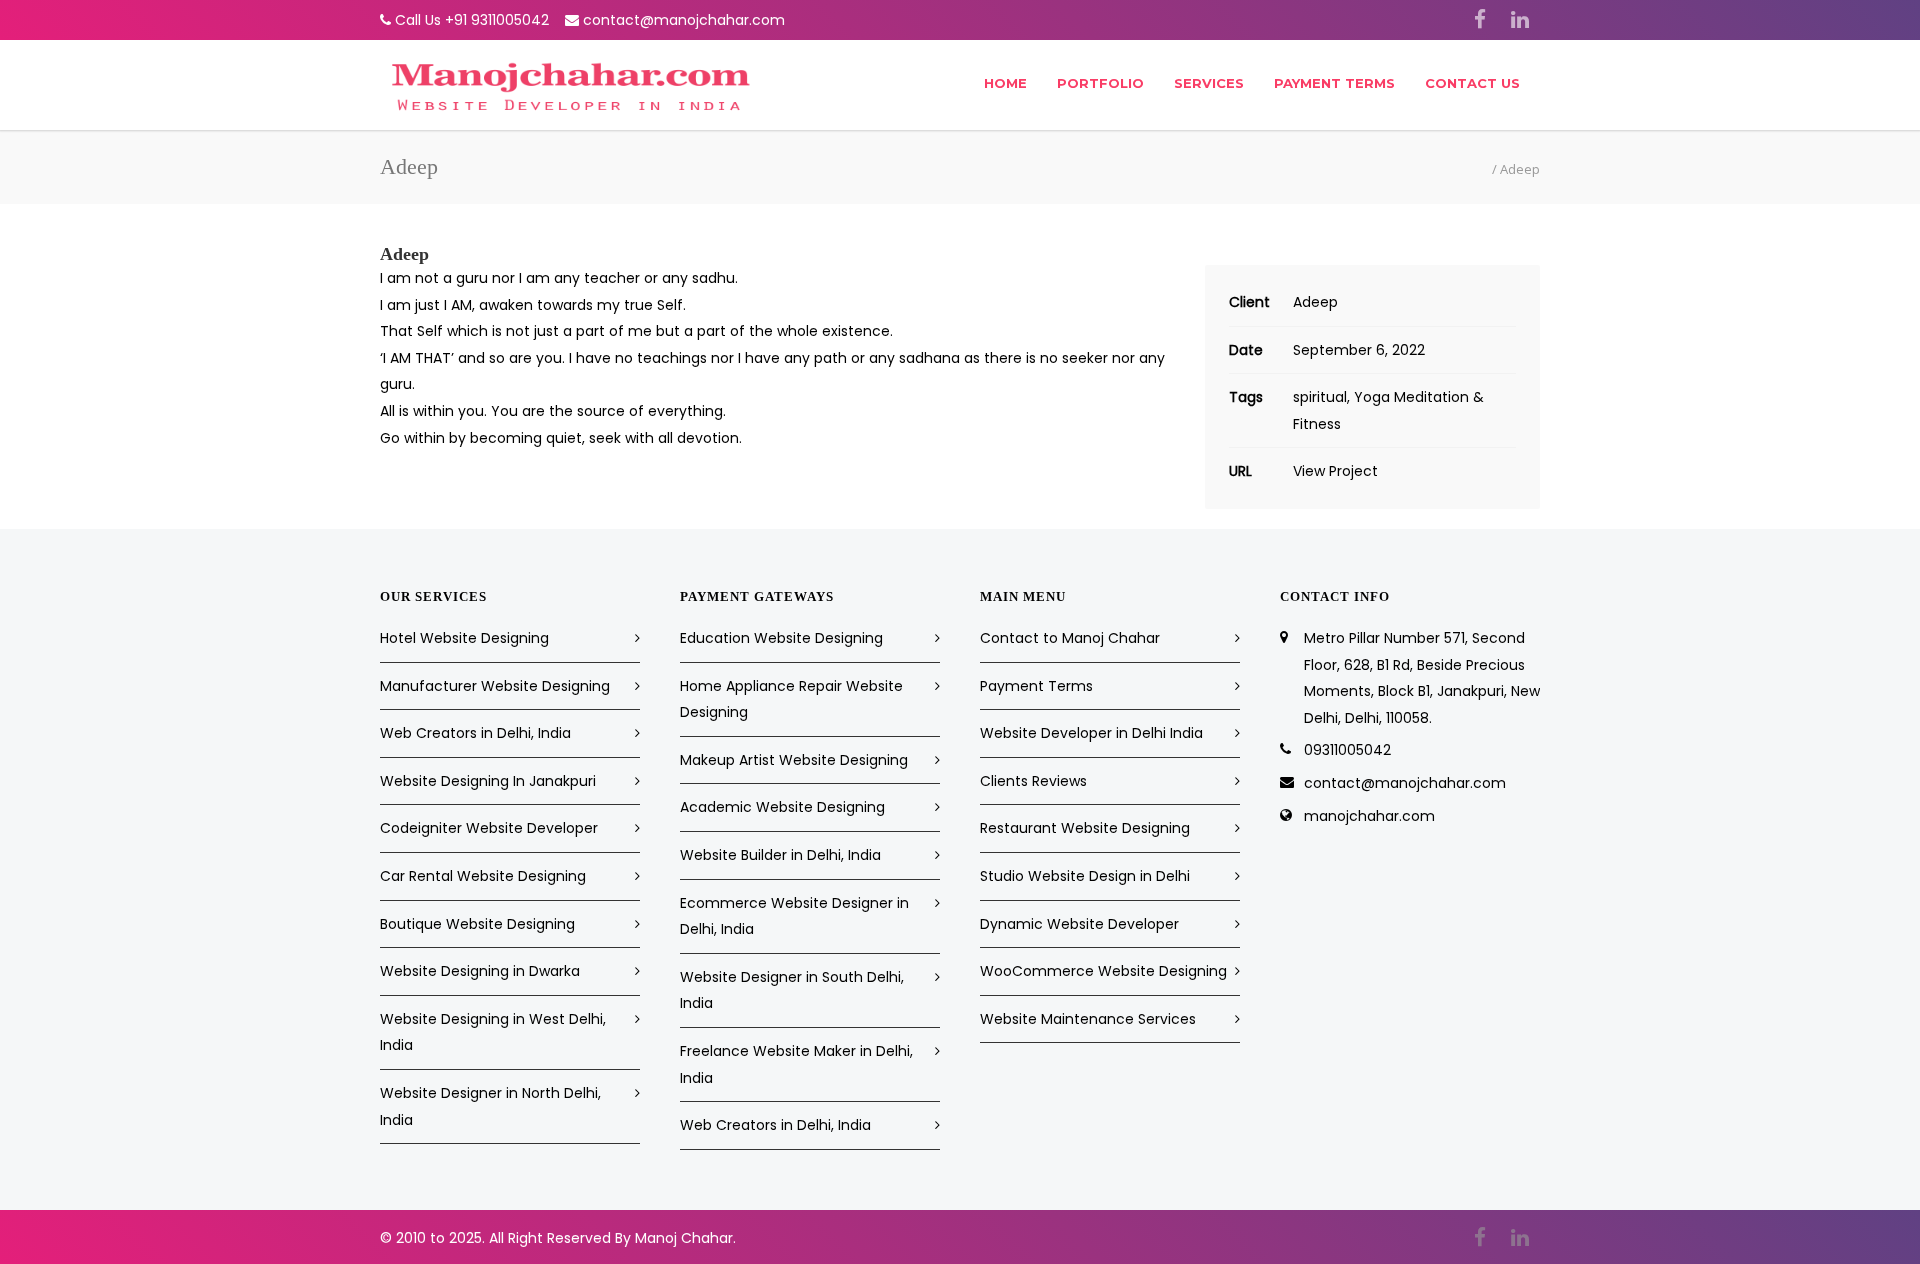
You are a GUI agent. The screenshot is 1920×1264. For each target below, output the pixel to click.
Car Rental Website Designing (483, 876)
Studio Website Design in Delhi (1085, 876)
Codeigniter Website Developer (489, 828)
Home (1005, 83)
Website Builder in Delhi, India (780, 855)
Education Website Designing (781, 638)
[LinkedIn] (1520, 20)
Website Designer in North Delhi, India (490, 1106)
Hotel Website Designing (464, 638)
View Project (1335, 471)
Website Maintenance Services (1088, 1019)
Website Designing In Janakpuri (488, 781)
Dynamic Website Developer (1079, 924)
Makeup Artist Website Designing (794, 760)
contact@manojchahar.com (684, 20)
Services (1209, 83)
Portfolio (1100, 83)
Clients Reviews (1033, 781)
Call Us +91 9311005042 (472, 20)
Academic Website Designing (782, 807)
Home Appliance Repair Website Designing (791, 699)
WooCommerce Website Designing (1103, 971)
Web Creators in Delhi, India (475, 733)
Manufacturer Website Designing (495, 686)
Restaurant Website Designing (1085, 828)
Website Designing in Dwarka (480, 971)
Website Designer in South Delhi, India (792, 990)
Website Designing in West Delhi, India (493, 1032)
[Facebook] (1480, 20)
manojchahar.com (1369, 816)
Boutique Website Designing (477, 924)
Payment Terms (1334, 83)
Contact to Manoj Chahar (1070, 638)
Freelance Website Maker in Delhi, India (796, 1064)
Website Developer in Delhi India (1091, 733)
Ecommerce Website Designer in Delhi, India (794, 916)
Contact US (1472, 83)
